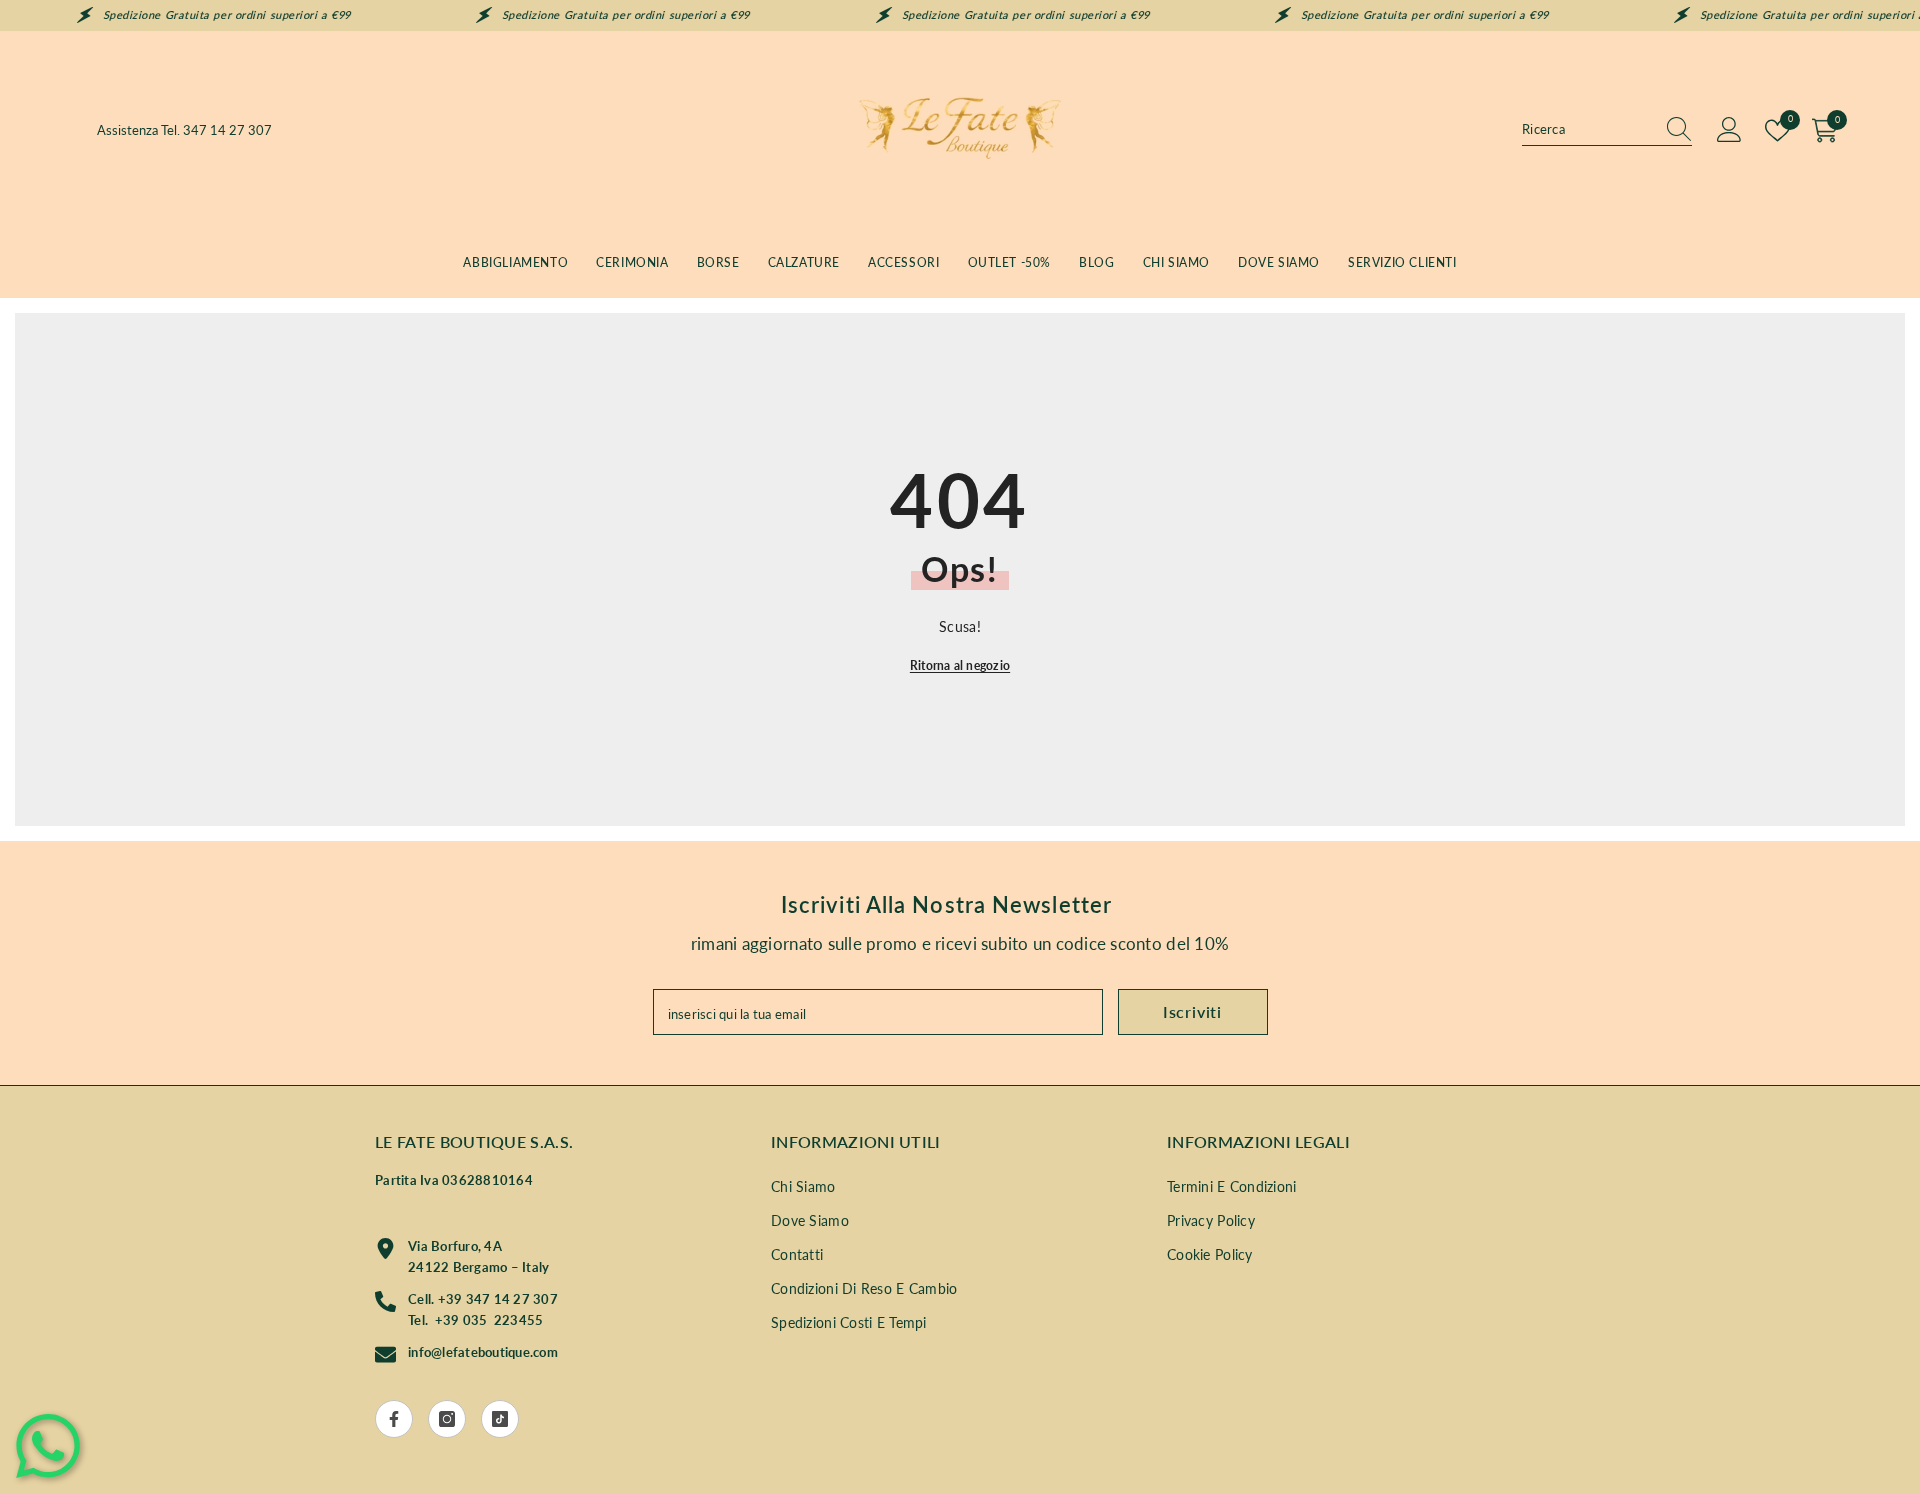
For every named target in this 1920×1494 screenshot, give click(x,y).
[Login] (1729, 130)
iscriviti (1192, 1011)
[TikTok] (500, 1419)
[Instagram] (447, 1419)
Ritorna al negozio (960, 665)
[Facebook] (394, 1419)
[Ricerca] (1607, 130)
